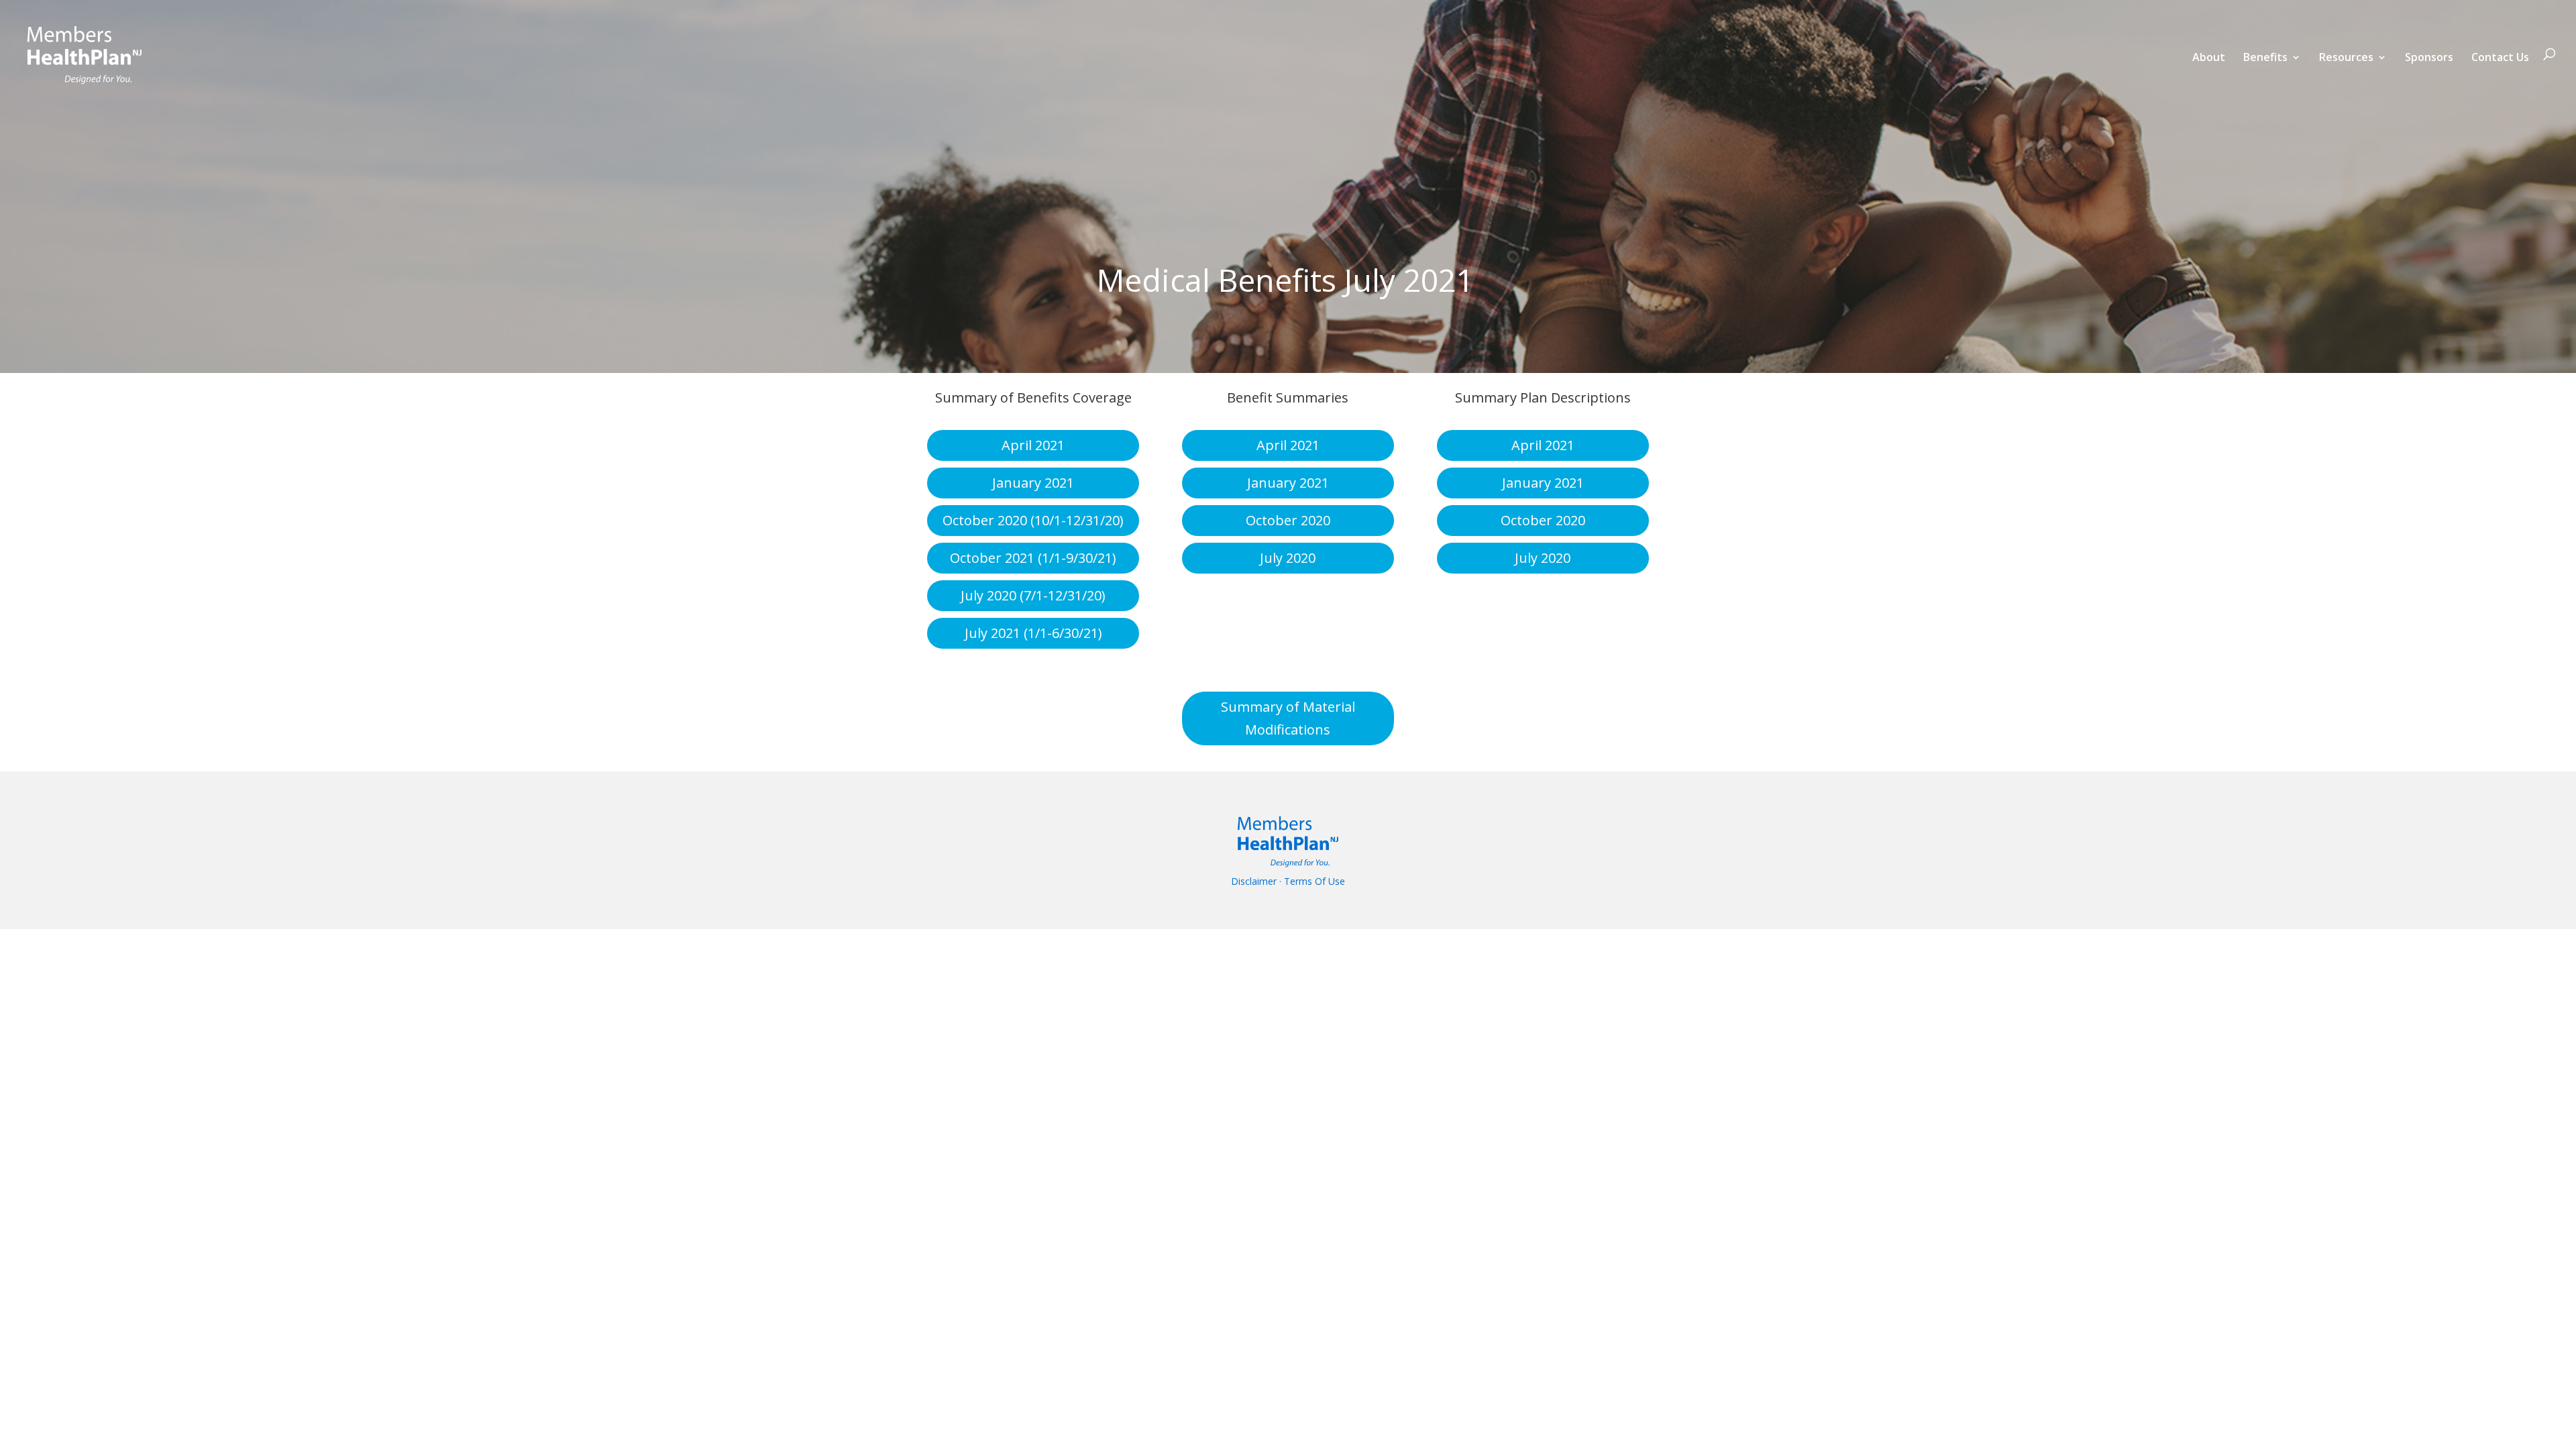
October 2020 (1288, 520)
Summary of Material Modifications (1288, 718)
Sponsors (2429, 58)
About (2209, 58)
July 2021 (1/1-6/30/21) (1033, 633)
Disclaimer (1254, 881)
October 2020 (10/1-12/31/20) (1033, 520)
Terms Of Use (1314, 881)
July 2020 (1288, 558)
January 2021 (1033, 483)
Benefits (2265, 58)
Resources (2346, 58)
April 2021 (1033, 445)
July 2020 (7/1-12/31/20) (1033, 595)
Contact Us (2500, 58)
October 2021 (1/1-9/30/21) (1033, 558)
